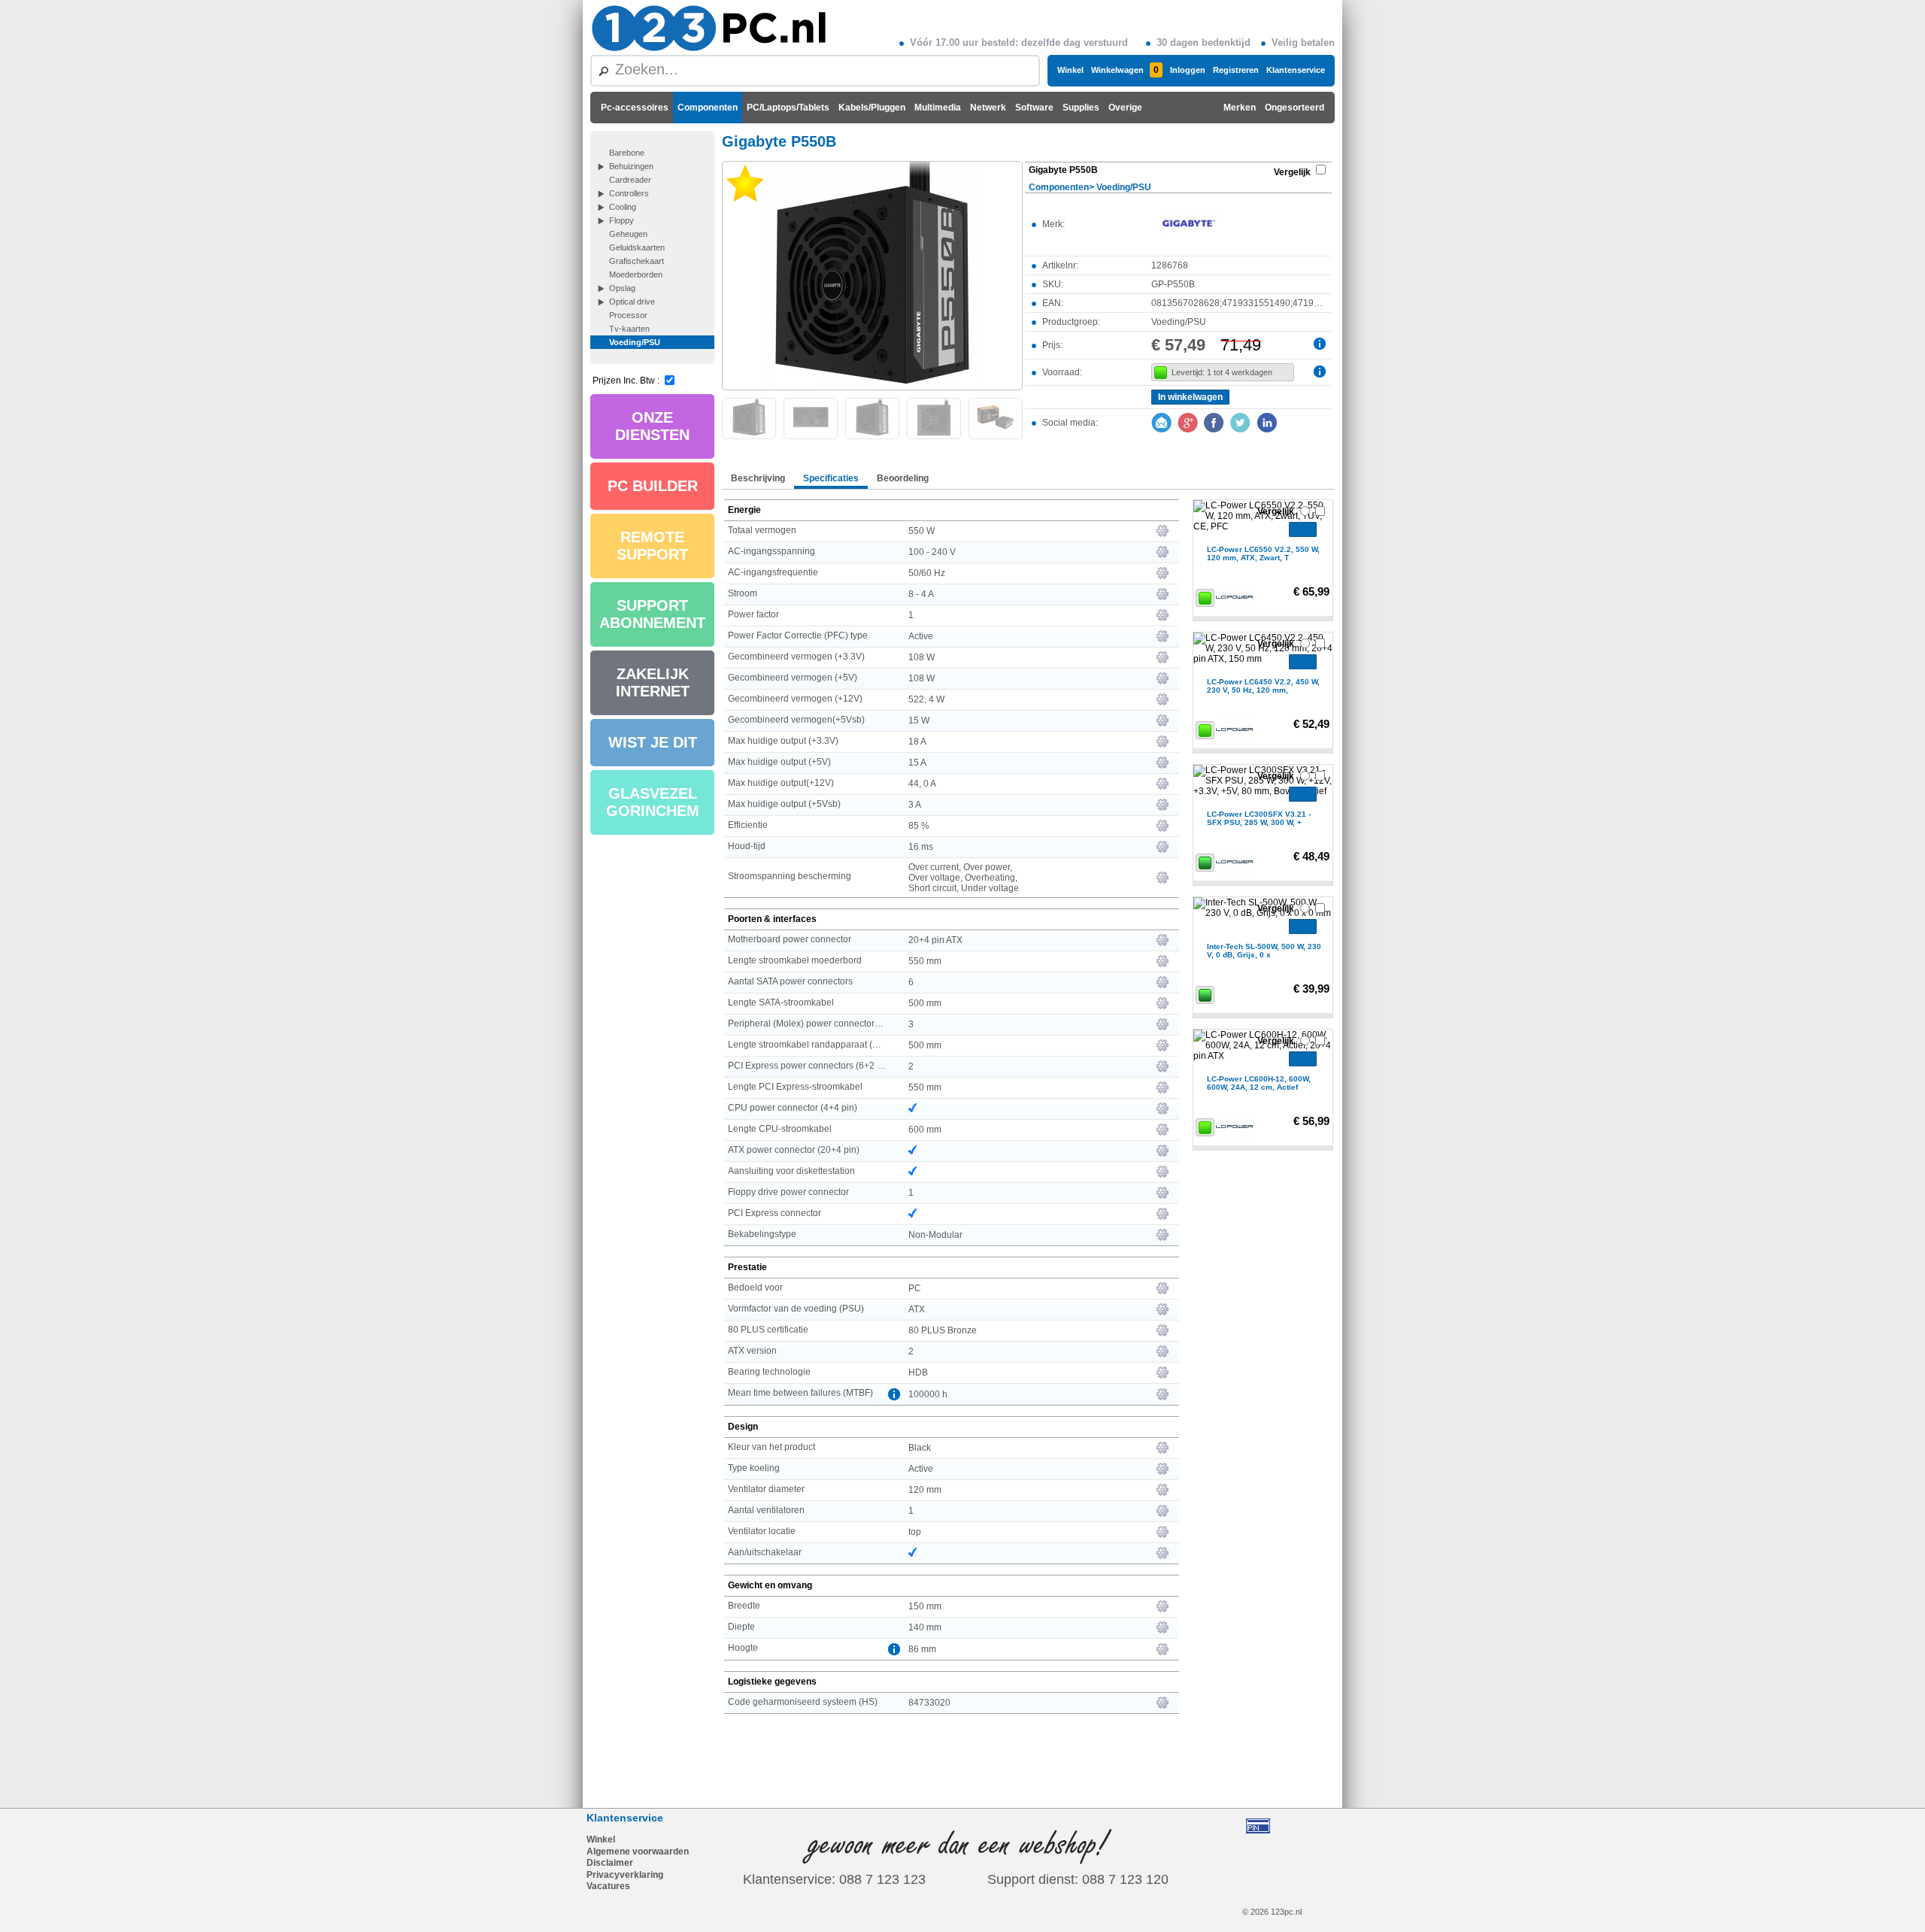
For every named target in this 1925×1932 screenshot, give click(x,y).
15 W (919, 720)
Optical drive (632, 302)
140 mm (925, 1627)
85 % (919, 826)
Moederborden (636, 274)
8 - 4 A (921, 594)
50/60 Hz (927, 573)
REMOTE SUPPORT (652, 546)
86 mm (922, 1649)
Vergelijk (1292, 172)
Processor (628, 315)
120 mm (925, 1490)
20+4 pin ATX (935, 940)
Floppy (621, 220)
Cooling (623, 207)
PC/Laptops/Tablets (788, 108)
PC (915, 1288)
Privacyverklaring (625, 1875)
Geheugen (628, 234)
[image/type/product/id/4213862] (872, 274)
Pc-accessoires (635, 108)
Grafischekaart (637, 261)
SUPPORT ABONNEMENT (652, 614)
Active (921, 636)
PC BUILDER (653, 486)
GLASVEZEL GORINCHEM (653, 802)
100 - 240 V (932, 552)
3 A (915, 805)
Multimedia (938, 108)
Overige (1125, 108)
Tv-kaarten (629, 329)
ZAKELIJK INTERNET (653, 682)
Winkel (1070, 70)
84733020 (929, 1703)
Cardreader (630, 180)
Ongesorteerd (1294, 108)
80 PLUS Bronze (943, 1330)
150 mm (925, 1606)
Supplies (1081, 108)
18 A (917, 742)
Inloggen (1188, 70)
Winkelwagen (1125, 70)
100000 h (928, 1394)
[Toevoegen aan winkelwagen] (1303, 529)
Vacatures (608, 1886)
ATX (917, 1309)
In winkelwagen (1190, 397)
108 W (922, 657)
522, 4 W (926, 699)
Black (920, 1448)
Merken (1240, 108)
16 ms (921, 847)
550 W (922, 531)
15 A (917, 763)
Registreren (1236, 70)
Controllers (629, 193)
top (915, 1532)
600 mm (925, 1130)
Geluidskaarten (637, 247)
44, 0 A (922, 784)
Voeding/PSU (635, 342)
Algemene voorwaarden (638, 1852)
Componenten (708, 108)
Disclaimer (610, 1863)
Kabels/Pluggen (872, 108)
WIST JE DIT (653, 742)
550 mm (925, 961)
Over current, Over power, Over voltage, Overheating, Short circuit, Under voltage (964, 878)
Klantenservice (1296, 70)
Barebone (627, 153)
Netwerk (988, 108)
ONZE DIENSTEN (652, 426)
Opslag (622, 288)
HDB (918, 1372)
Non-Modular (935, 1235)
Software (1034, 108)
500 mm (925, 1003)
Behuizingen (631, 166)
